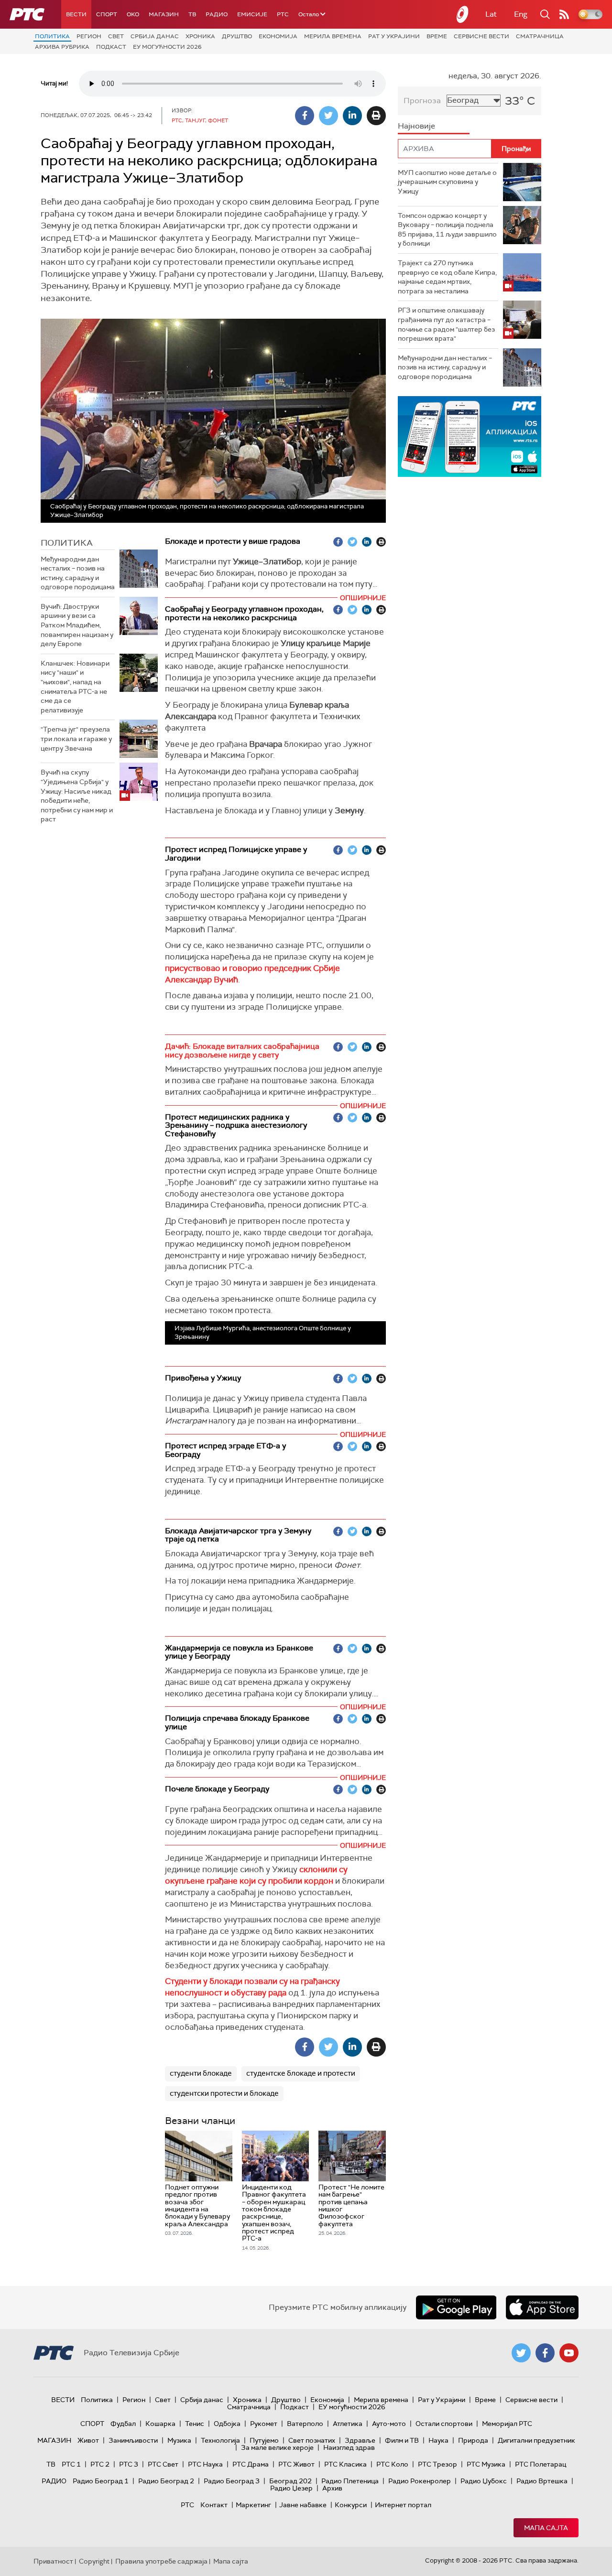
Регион (89, 36)
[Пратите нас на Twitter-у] (521, 2353)
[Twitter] (328, 116)
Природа (473, 2440)
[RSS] (564, 14)
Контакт (214, 2505)
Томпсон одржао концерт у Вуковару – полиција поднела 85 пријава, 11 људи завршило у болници (447, 230)
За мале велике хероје (277, 2447)
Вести (76, 14)
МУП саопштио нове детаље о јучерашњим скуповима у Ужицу (447, 182)
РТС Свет (163, 2464)
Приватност (53, 2561)
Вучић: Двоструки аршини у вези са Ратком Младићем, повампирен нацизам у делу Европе (77, 625)
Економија (278, 36)
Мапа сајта (546, 2528)
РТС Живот (296, 2464)
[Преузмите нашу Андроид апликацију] (456, 2307)
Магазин (164, 14)
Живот (88, 2440)
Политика (52, 36)
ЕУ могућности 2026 (167, 47)
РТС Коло (392, 2464)
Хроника (200, 36)
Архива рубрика (62, 47)
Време (437, 36)
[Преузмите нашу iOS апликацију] (542, 2307)
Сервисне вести (481, 36)
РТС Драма (251, 2464)
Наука (438, 2440)
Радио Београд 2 (166, 2481)
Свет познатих (312, 2440)
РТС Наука (205, 2464)
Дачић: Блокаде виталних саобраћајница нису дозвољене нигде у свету (242, 1051)
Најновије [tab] (416, 126)
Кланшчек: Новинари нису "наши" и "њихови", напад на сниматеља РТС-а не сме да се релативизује (75, 687)
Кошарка (160, 2424)
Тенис (195, 2424)
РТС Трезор (437, 2464)
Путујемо (264, 2440)
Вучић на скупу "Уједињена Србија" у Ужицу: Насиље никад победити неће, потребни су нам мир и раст (77, 796)
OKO (133, 14)
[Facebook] (305, 116)
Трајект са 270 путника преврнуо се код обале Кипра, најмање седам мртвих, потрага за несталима (447, 277)
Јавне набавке (303, 2505)
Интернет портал (403, 2505)
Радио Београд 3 (232, 2481)
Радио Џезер (291, 2488)
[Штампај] (376, 116)
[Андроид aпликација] (476, 437)
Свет (116, 36)
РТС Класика (345, 2464)
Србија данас (155, 36)
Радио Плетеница (350, 2481)
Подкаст (111, 47)
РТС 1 (71, 2464)
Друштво (237, 36)
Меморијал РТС (507, 2424)
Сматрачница (540, 36)
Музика (179, 2440)
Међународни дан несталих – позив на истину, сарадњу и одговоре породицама (78, 573)
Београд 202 (290, 2481)
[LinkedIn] (352, 116)
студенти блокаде (201, 2073)
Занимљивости (133, 2440)
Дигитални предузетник (536, 2440)
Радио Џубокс (484, 2481)
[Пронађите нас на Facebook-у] (545, 2353)
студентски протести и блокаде (224, 2093)
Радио (217, 14)
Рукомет (264, 2424)
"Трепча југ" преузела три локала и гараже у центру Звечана (76, 738)
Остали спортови (444, 2424)
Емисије (252, 14)
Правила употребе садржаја (161, 2561)
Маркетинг (253, 2505)
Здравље (360, 2440)
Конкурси (351, 2505)
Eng (521, 14)
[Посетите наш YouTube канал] (569, 2353)
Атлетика (348, 2424)
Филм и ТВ (402, 2440)
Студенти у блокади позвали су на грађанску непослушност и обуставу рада (252, 1987)
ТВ (192, 14)
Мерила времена (333, 36)
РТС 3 (129, 2464)
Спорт (107, 14)
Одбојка (227, 2424)
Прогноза (422, 101)
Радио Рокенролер (420, 2481)
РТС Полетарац (541, 2464)
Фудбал (123, 2424)
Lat (491, 14)
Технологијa (220, 2440)
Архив (332, 2488)
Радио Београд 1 (101, 2481)
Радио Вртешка (542, 2481)
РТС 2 (100, 2464)
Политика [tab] (67, 543)
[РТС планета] (463, 14)
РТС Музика (486, 2464)
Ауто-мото (389, 2424)
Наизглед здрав (349, 2447)
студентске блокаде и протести (301, 2073)
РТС (283, 14)
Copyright (94, 2561)
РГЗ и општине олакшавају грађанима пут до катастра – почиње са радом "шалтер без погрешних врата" (446, 324)
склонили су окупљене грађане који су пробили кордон (256, 1875)
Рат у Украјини (394, 36)
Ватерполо (305, 2424)
